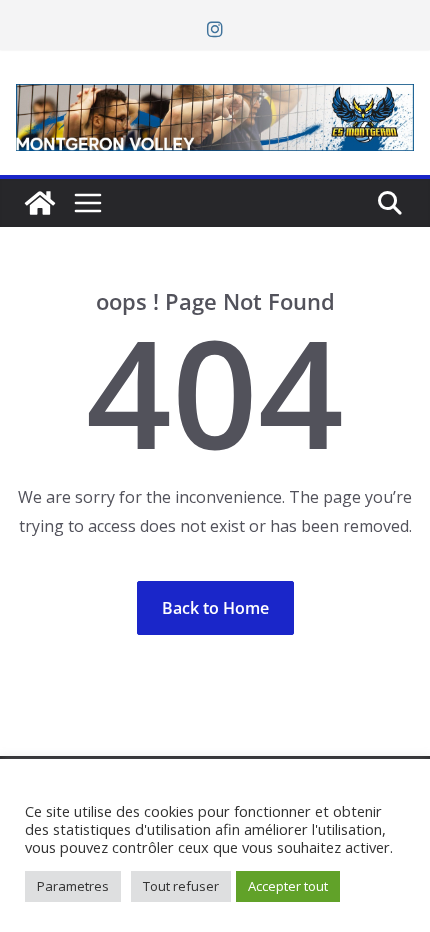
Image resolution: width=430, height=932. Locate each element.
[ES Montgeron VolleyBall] (40, 203)
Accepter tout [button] (288, 886)
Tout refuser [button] (181, 886)
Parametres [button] (73, 886)
